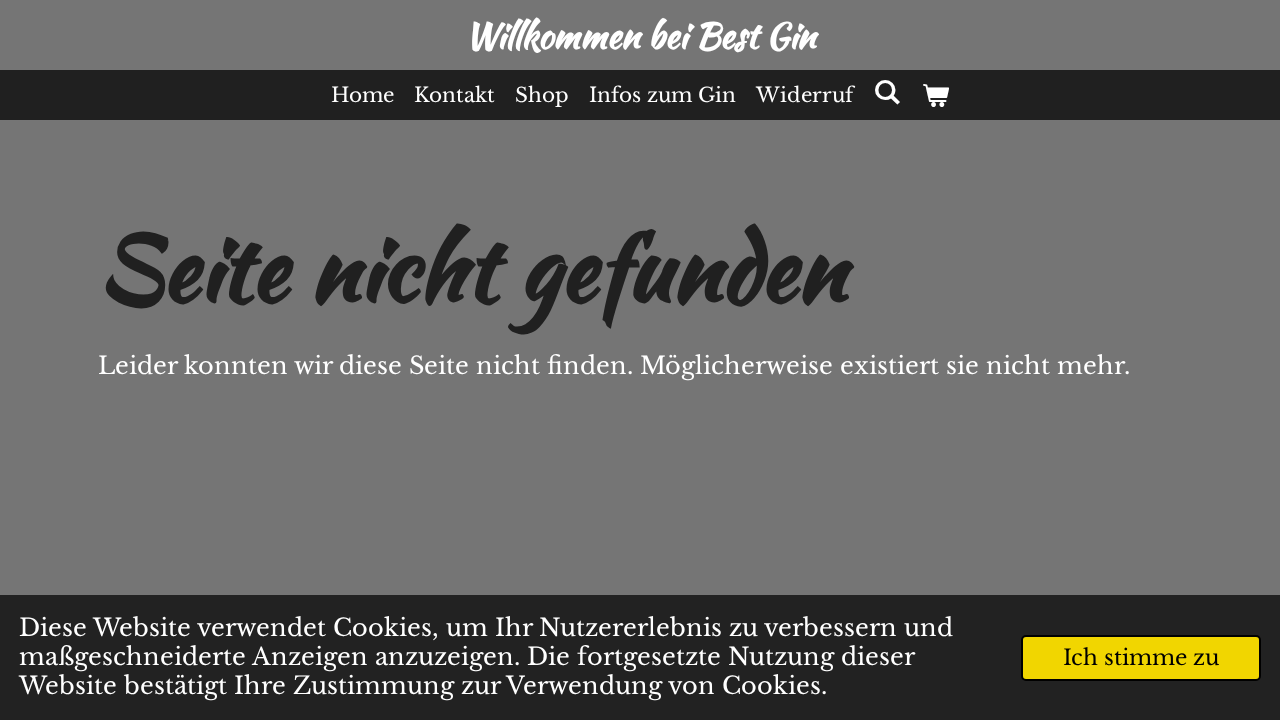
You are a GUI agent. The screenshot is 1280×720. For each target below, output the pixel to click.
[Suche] (887, 92)
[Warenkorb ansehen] (935, 95)
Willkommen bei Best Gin (640, 35)
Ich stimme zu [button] (1141, 657)
